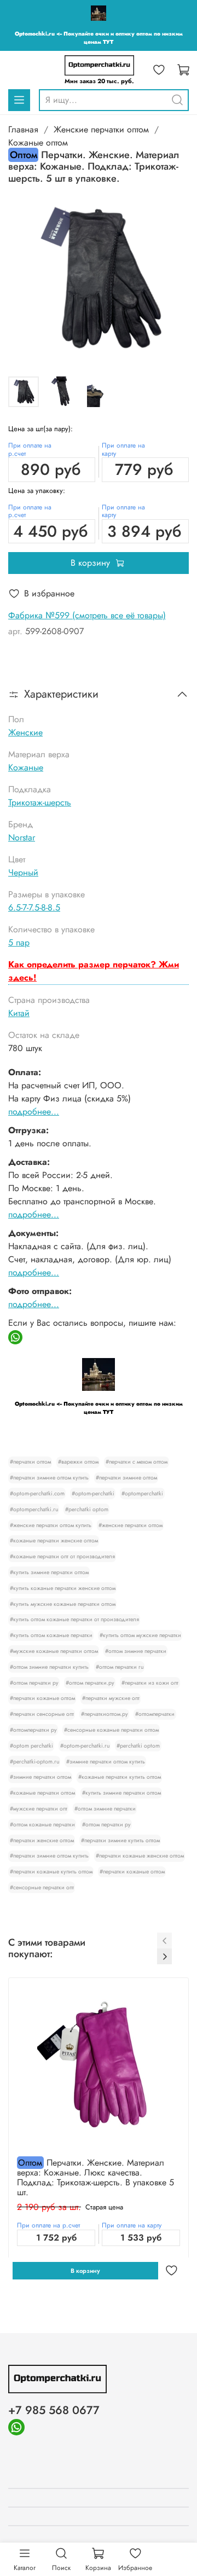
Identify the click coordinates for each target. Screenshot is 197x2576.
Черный (23, 872)
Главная (23, 129)
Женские (25, 732)
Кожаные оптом (38, 143)
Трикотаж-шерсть (40, 802)
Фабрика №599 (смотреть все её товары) (87, 615)
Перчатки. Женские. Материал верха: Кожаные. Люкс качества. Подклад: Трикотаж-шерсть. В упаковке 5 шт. (95, 2177)
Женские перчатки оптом (101, 129)
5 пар (19, 942)
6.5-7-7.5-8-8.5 (34, 907)
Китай (19, 1013)
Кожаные (26, 767)
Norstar (22, 837)
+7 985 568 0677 (54, 2410)
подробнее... (34, 1112)
